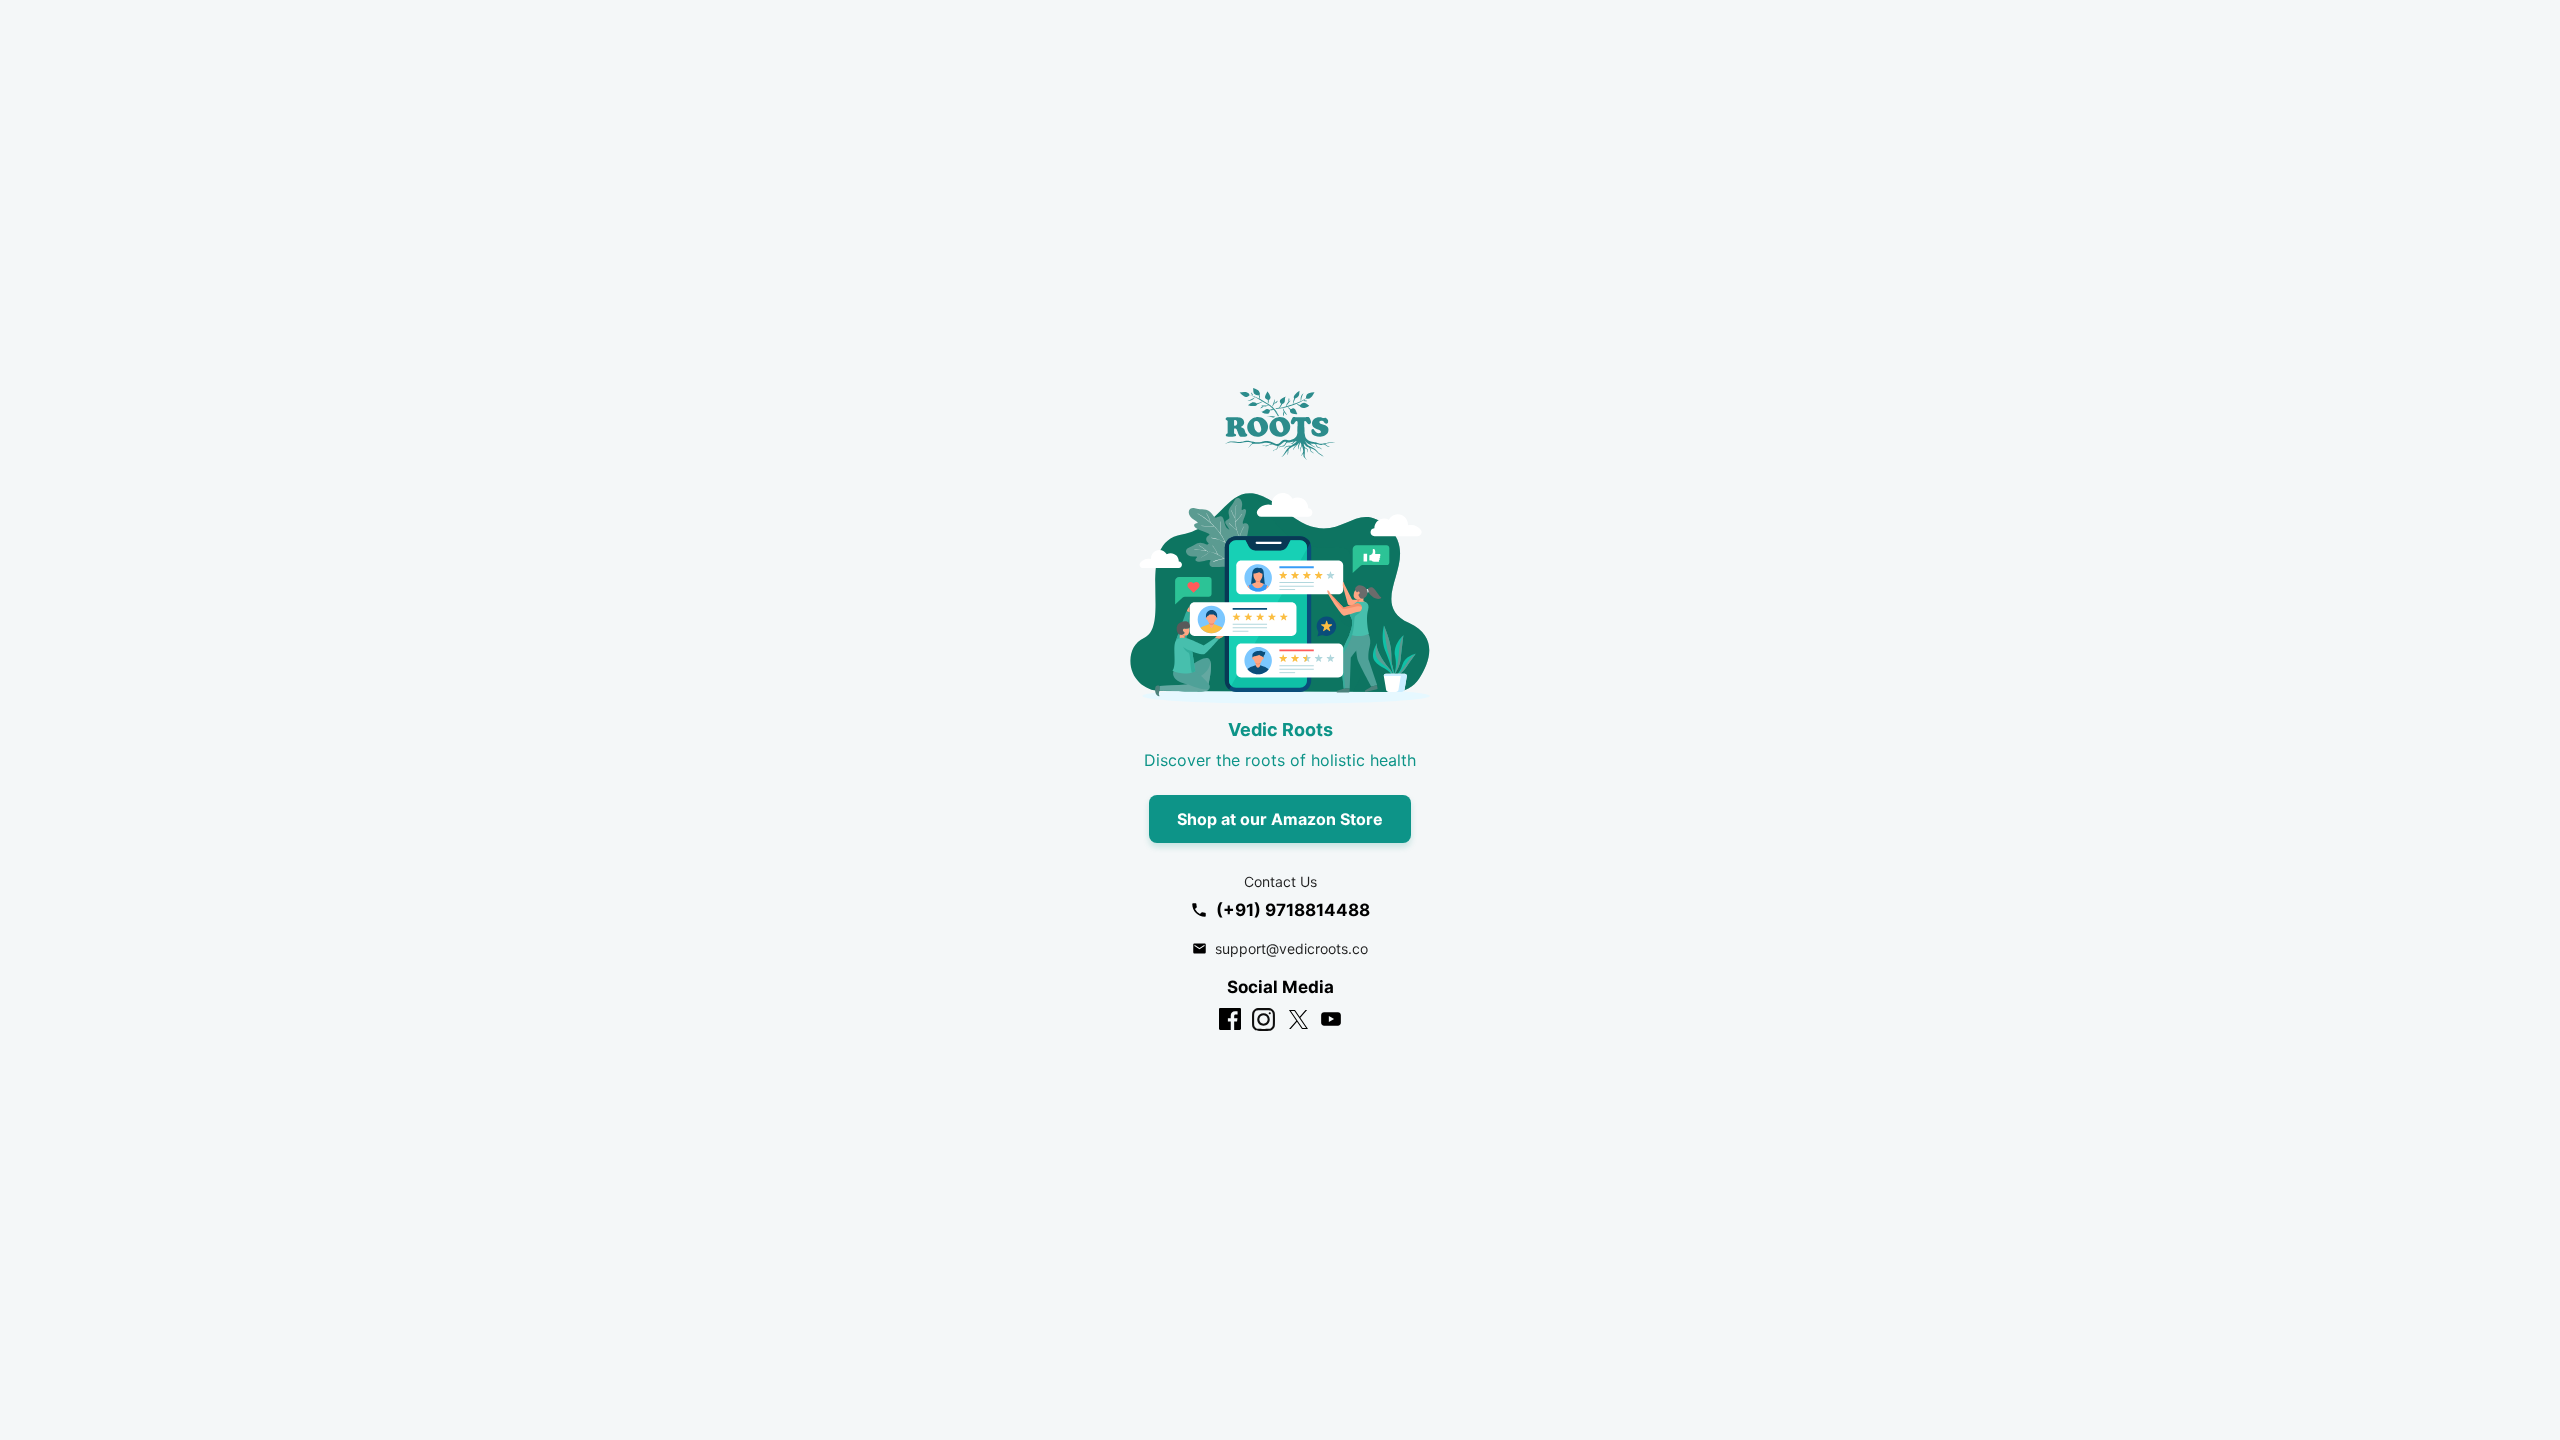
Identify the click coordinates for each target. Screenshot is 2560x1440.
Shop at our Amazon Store (1280, 819)
